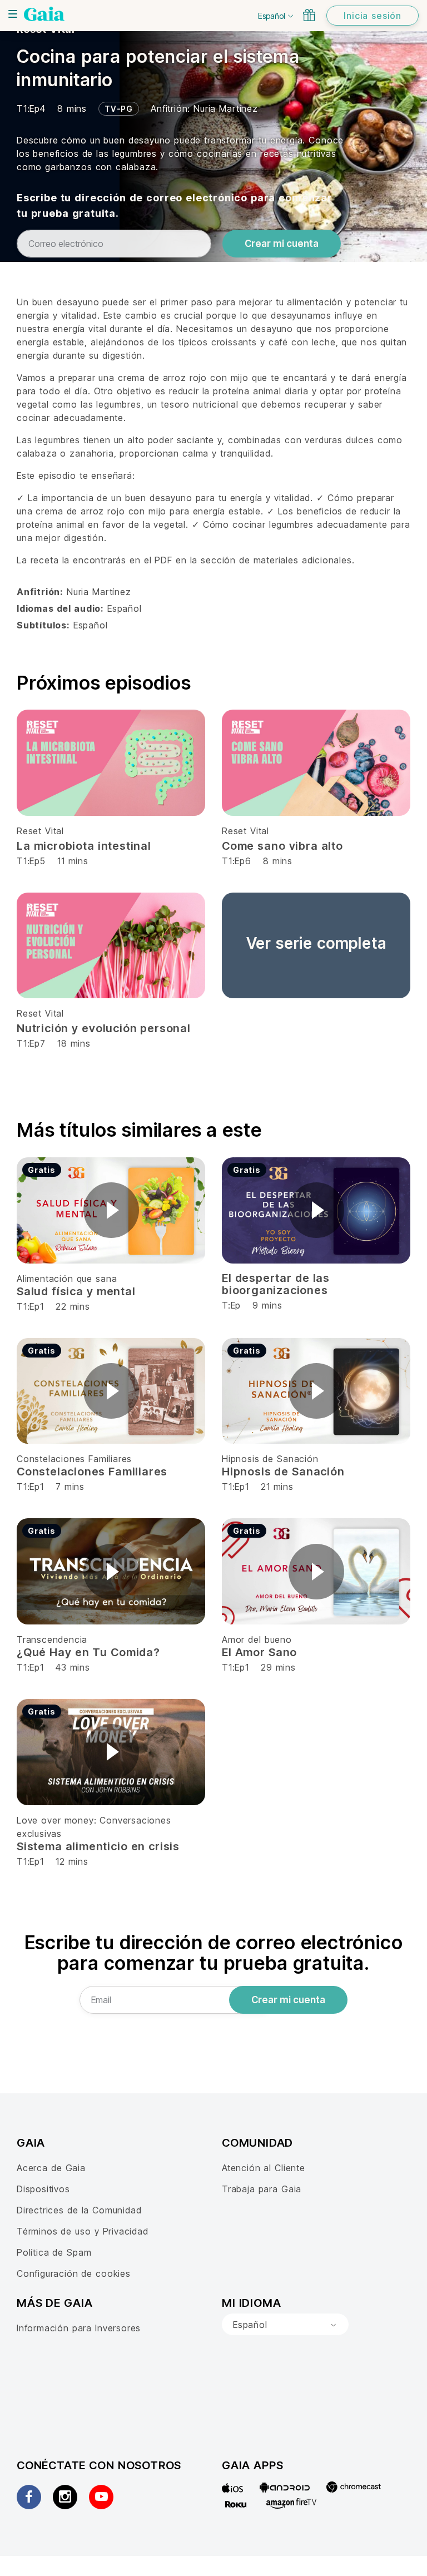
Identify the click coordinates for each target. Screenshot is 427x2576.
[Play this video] (111, 1210)
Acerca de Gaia (51, 2168)
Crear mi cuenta (282, 244)
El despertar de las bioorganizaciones (276, 1284)
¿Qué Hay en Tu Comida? (88, 1652)
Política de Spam (54, 2252)
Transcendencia (52, 1639)
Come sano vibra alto (282, 846)
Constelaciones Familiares (74, 1459)
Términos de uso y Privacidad (83, 2231)
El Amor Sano (259, 1652)
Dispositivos (43, 2189)
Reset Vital (40, 831)
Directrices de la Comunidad (79, 2210)
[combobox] (285, 2325)
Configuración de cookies (74, 2273)
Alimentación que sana (67, 1279)
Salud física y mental (76, 1291)
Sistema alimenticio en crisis (98, 1846)
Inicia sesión (373, 16)
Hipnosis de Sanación (270, 1459)
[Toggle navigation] (13, 14)
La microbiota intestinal (84, 846)
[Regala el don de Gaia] (309, 15)
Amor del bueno (257, 1639)
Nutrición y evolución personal (104, 1028)
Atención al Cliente (264, 2168)
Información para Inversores (79, 2328)
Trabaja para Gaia (262, 2189)
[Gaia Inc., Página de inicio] (44, 14)
